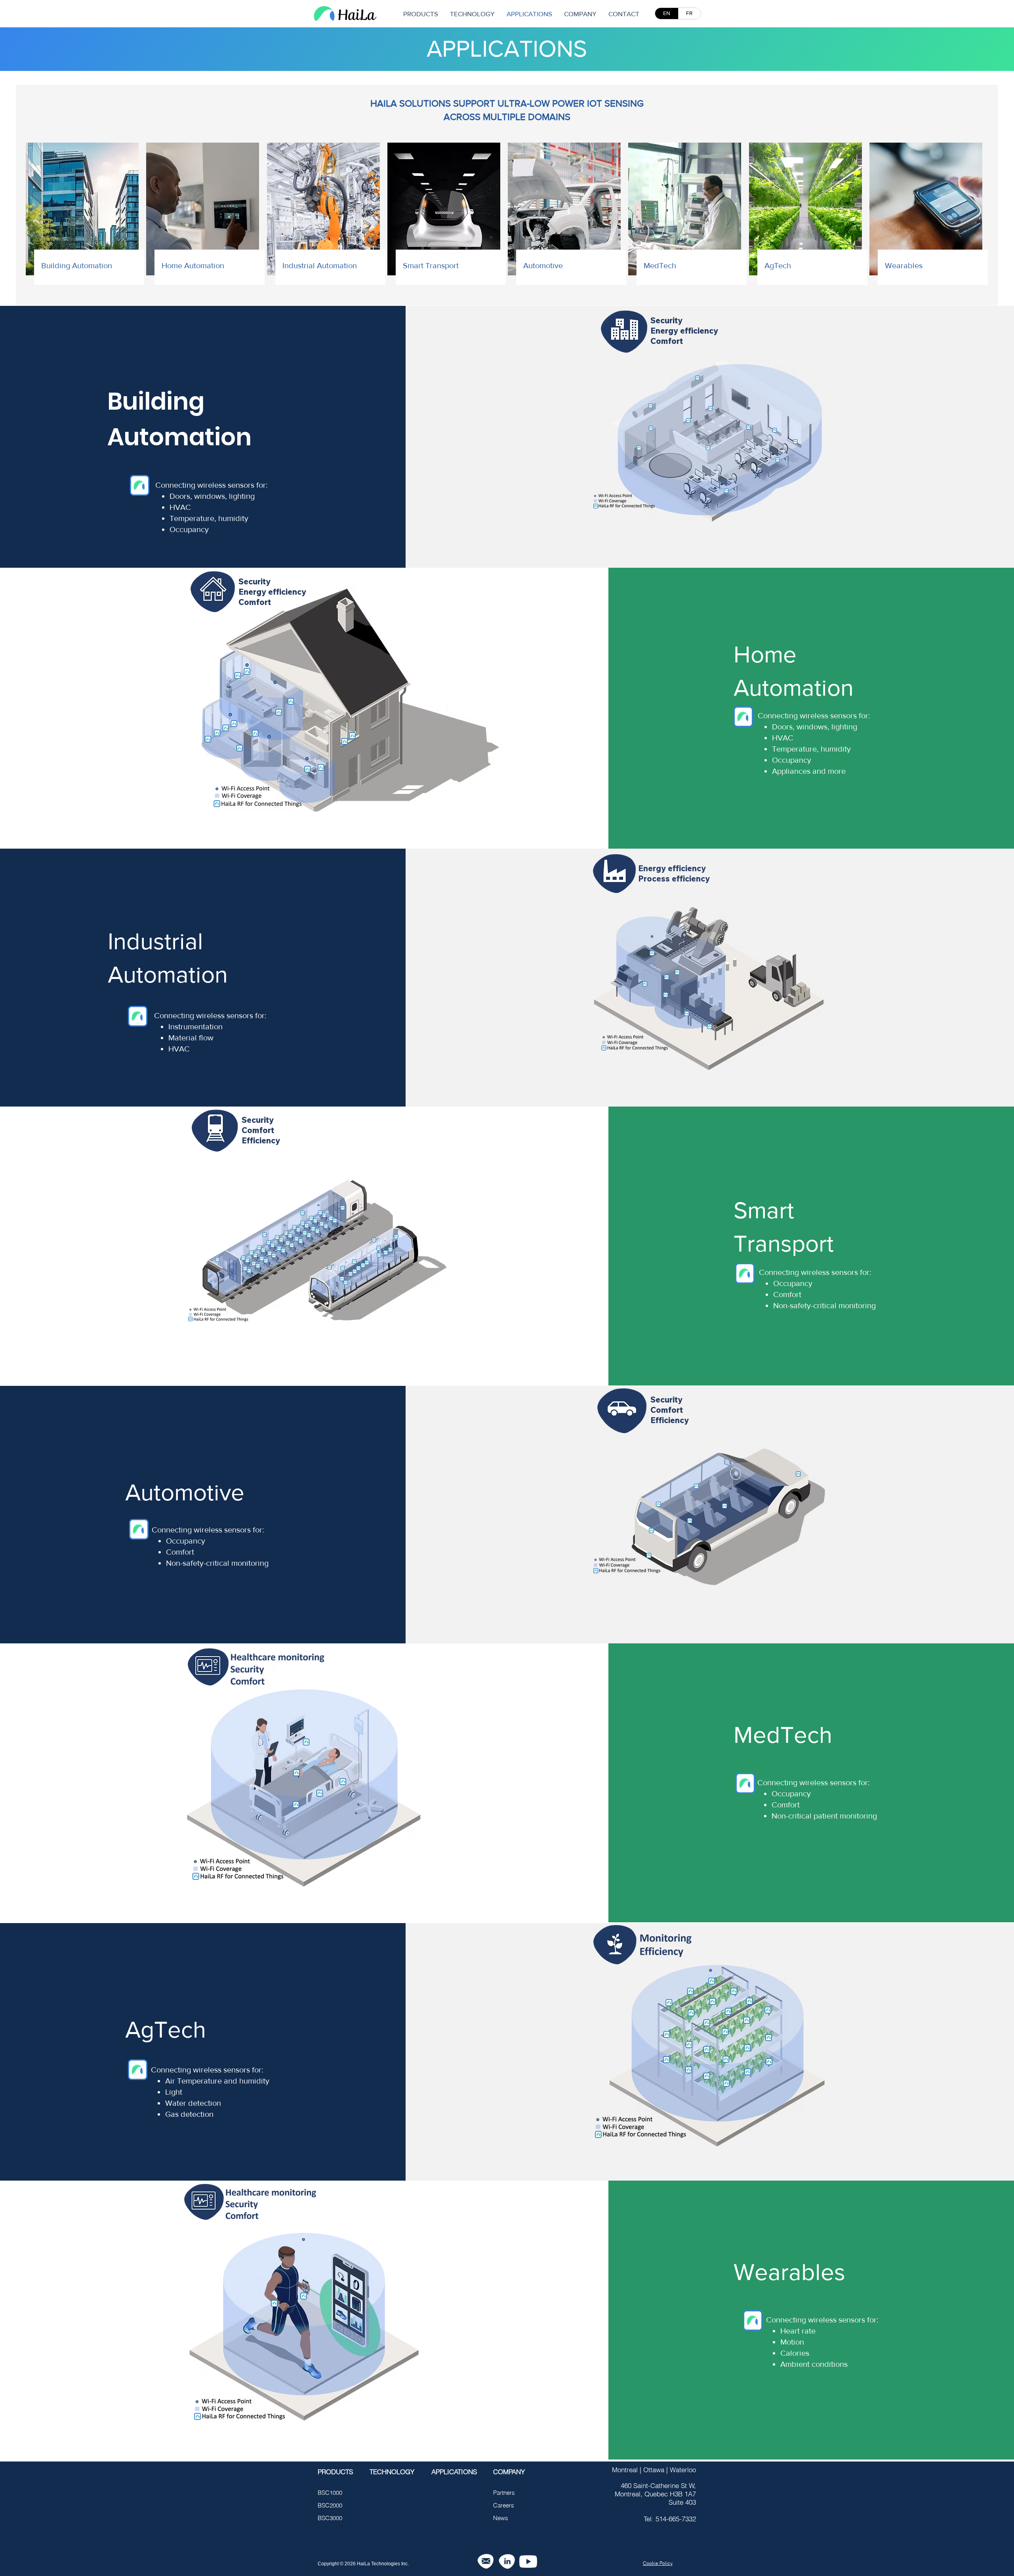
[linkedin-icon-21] (507, 2562)
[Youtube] (528, 2562)
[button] (580, 14)
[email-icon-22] (485, 2562)
